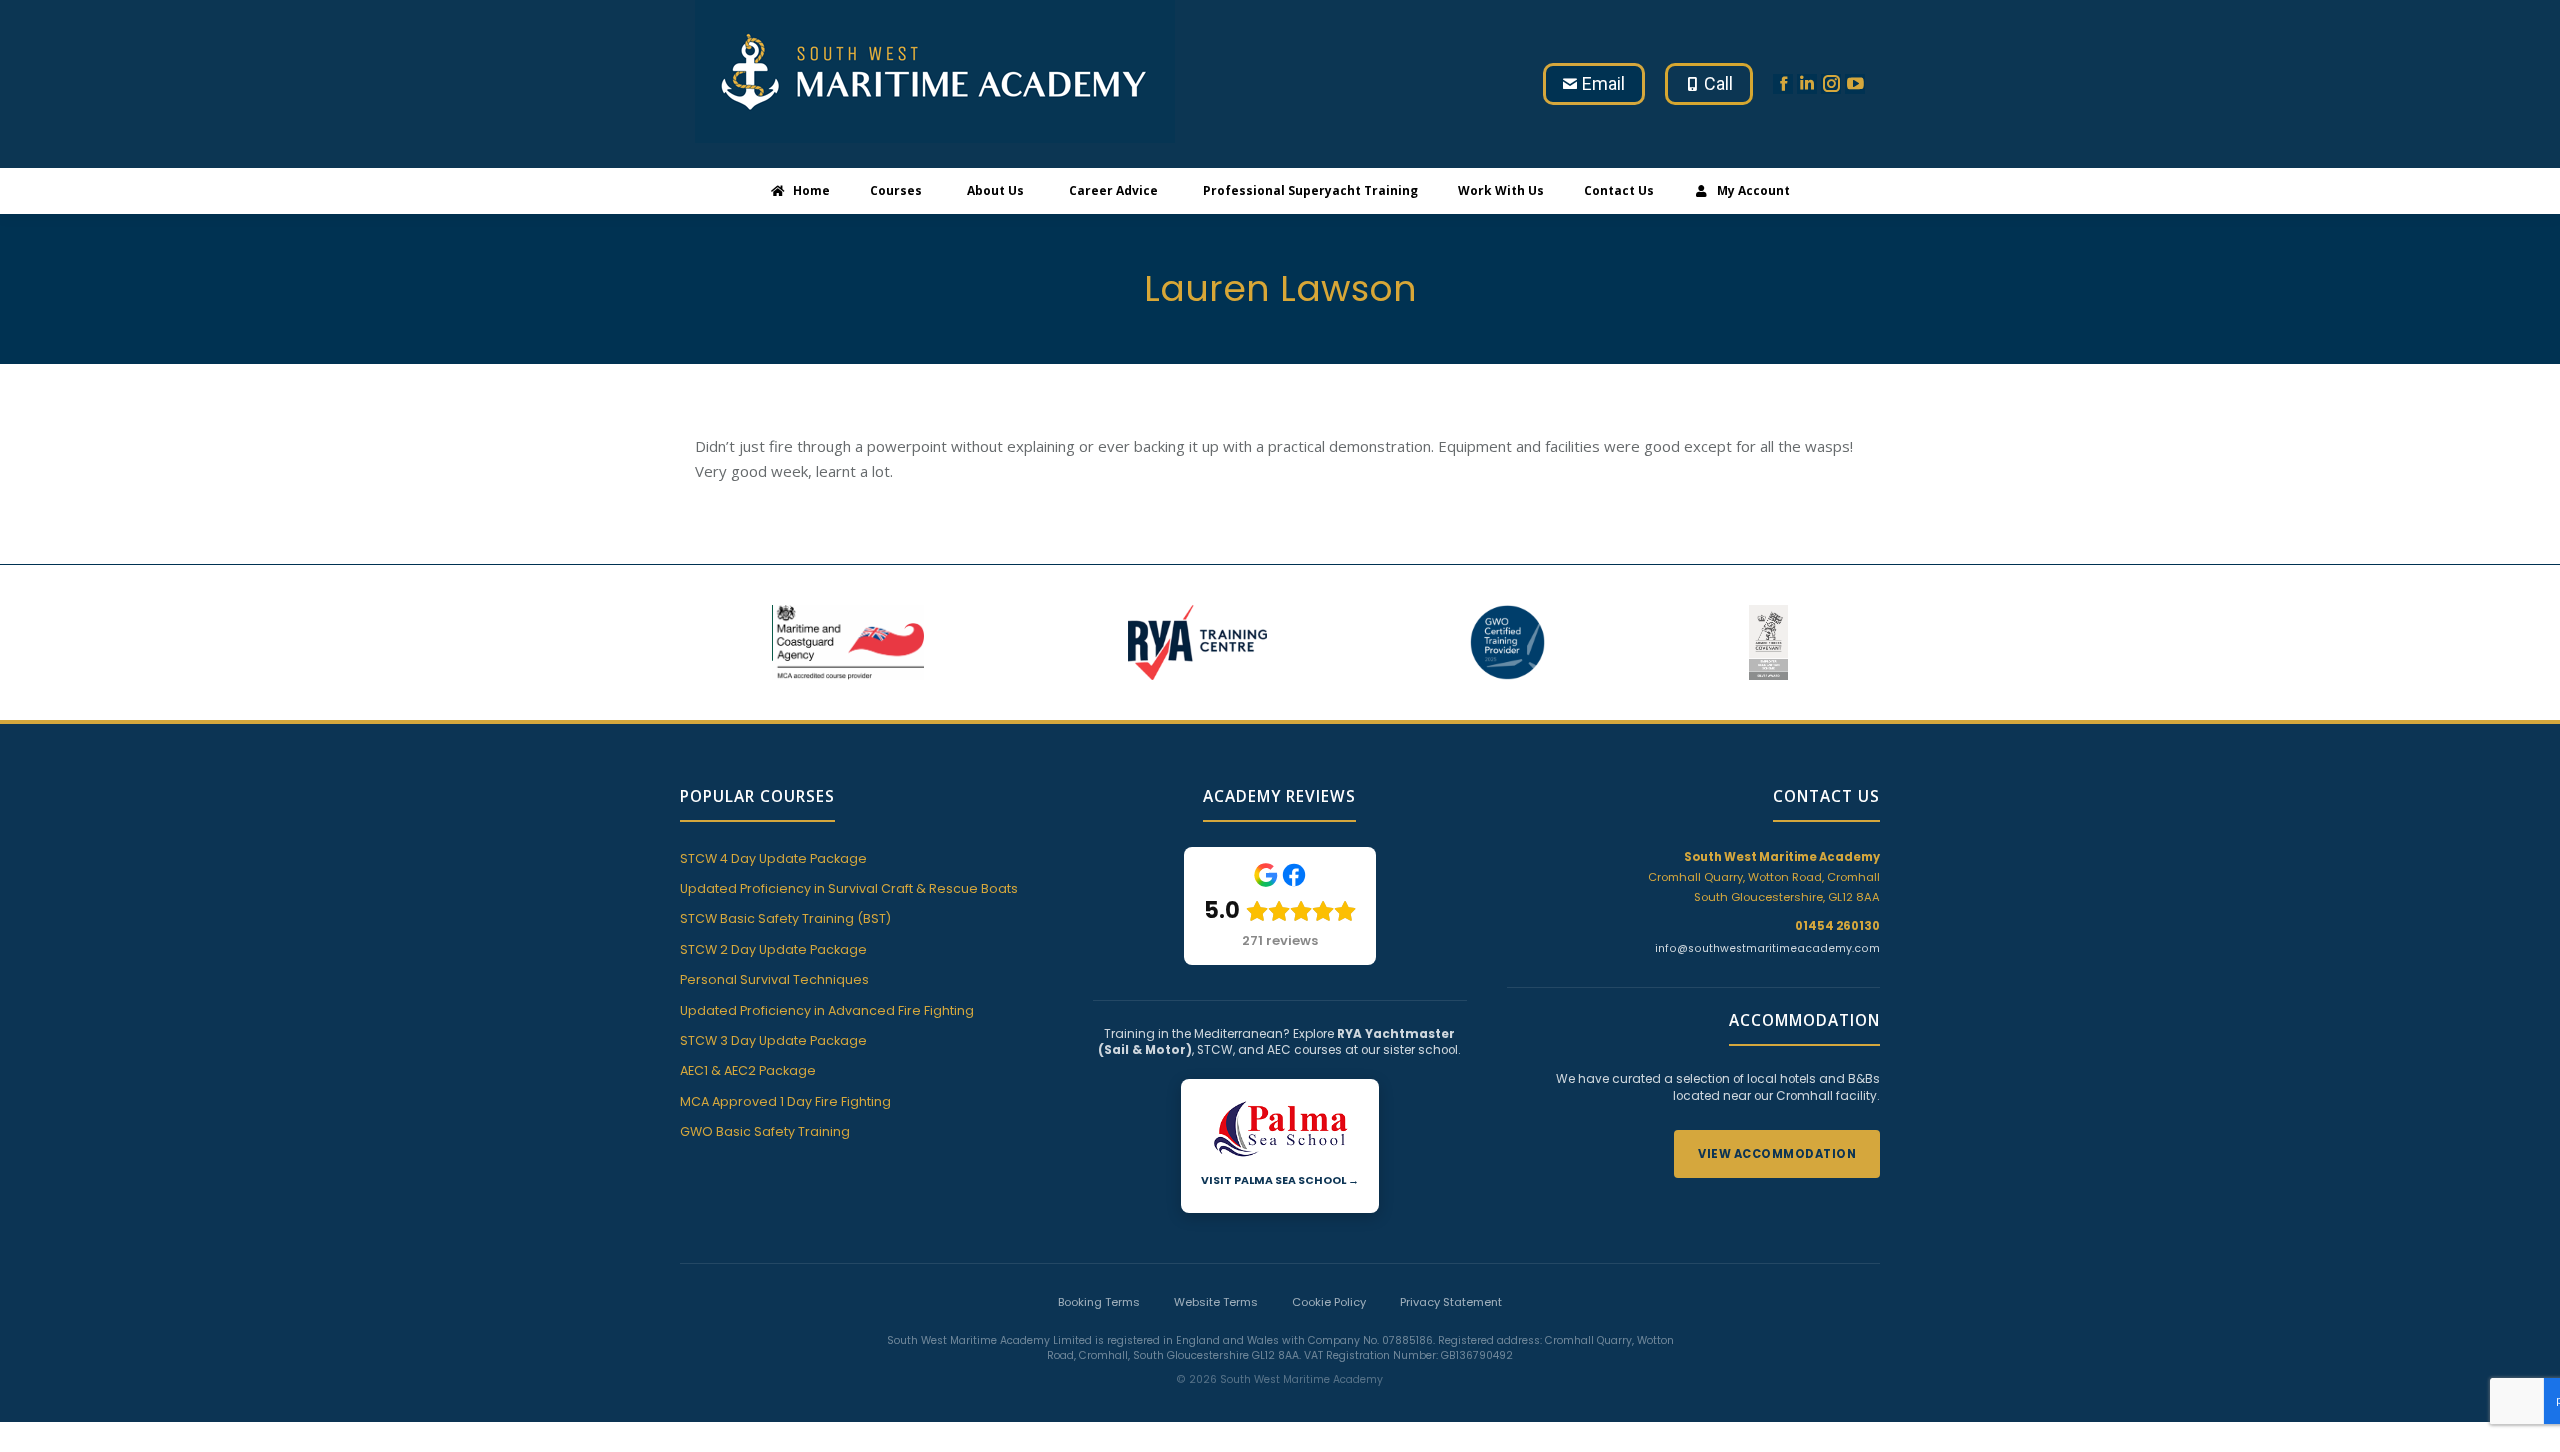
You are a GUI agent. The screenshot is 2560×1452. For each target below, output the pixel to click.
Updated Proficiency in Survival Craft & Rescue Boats (849, 888)
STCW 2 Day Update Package (773, 949)
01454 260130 (1837, 926)
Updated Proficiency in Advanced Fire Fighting (827, 1010)
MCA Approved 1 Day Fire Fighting (785, 1101)
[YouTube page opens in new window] (1855, 84)
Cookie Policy (1329, 1302)
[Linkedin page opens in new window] (1807, 84)
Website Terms (1216, 1302)
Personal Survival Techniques (774, 979)
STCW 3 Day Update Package (773, 1040)
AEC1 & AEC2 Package (748, 1070)
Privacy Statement (1451, 1302)
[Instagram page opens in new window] (1831, 84)
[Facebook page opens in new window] (1783, 84)
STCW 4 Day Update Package (773, 858)
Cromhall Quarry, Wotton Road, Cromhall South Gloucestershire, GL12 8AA (1764, 877)
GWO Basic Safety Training (765, 1131)
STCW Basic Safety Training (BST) (785, 918)
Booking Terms (1099, 1302)
